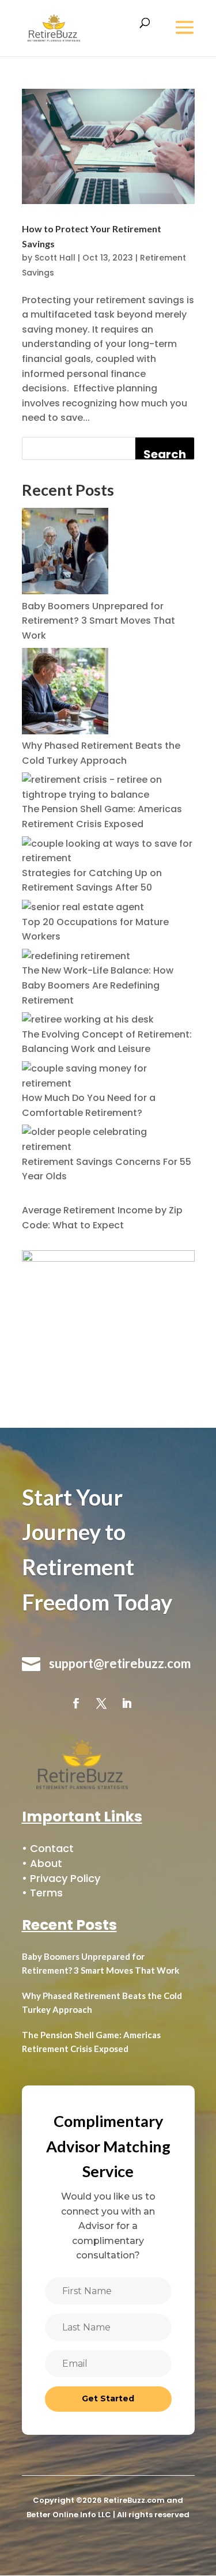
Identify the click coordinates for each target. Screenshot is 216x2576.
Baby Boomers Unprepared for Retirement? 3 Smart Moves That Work (98, 621)
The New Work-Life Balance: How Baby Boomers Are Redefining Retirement (98, 985)
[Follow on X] (101, 1703)
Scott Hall (55, 258)
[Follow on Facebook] (76, 1703)
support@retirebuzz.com (120, 1663)
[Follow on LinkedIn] (127, 1703)
